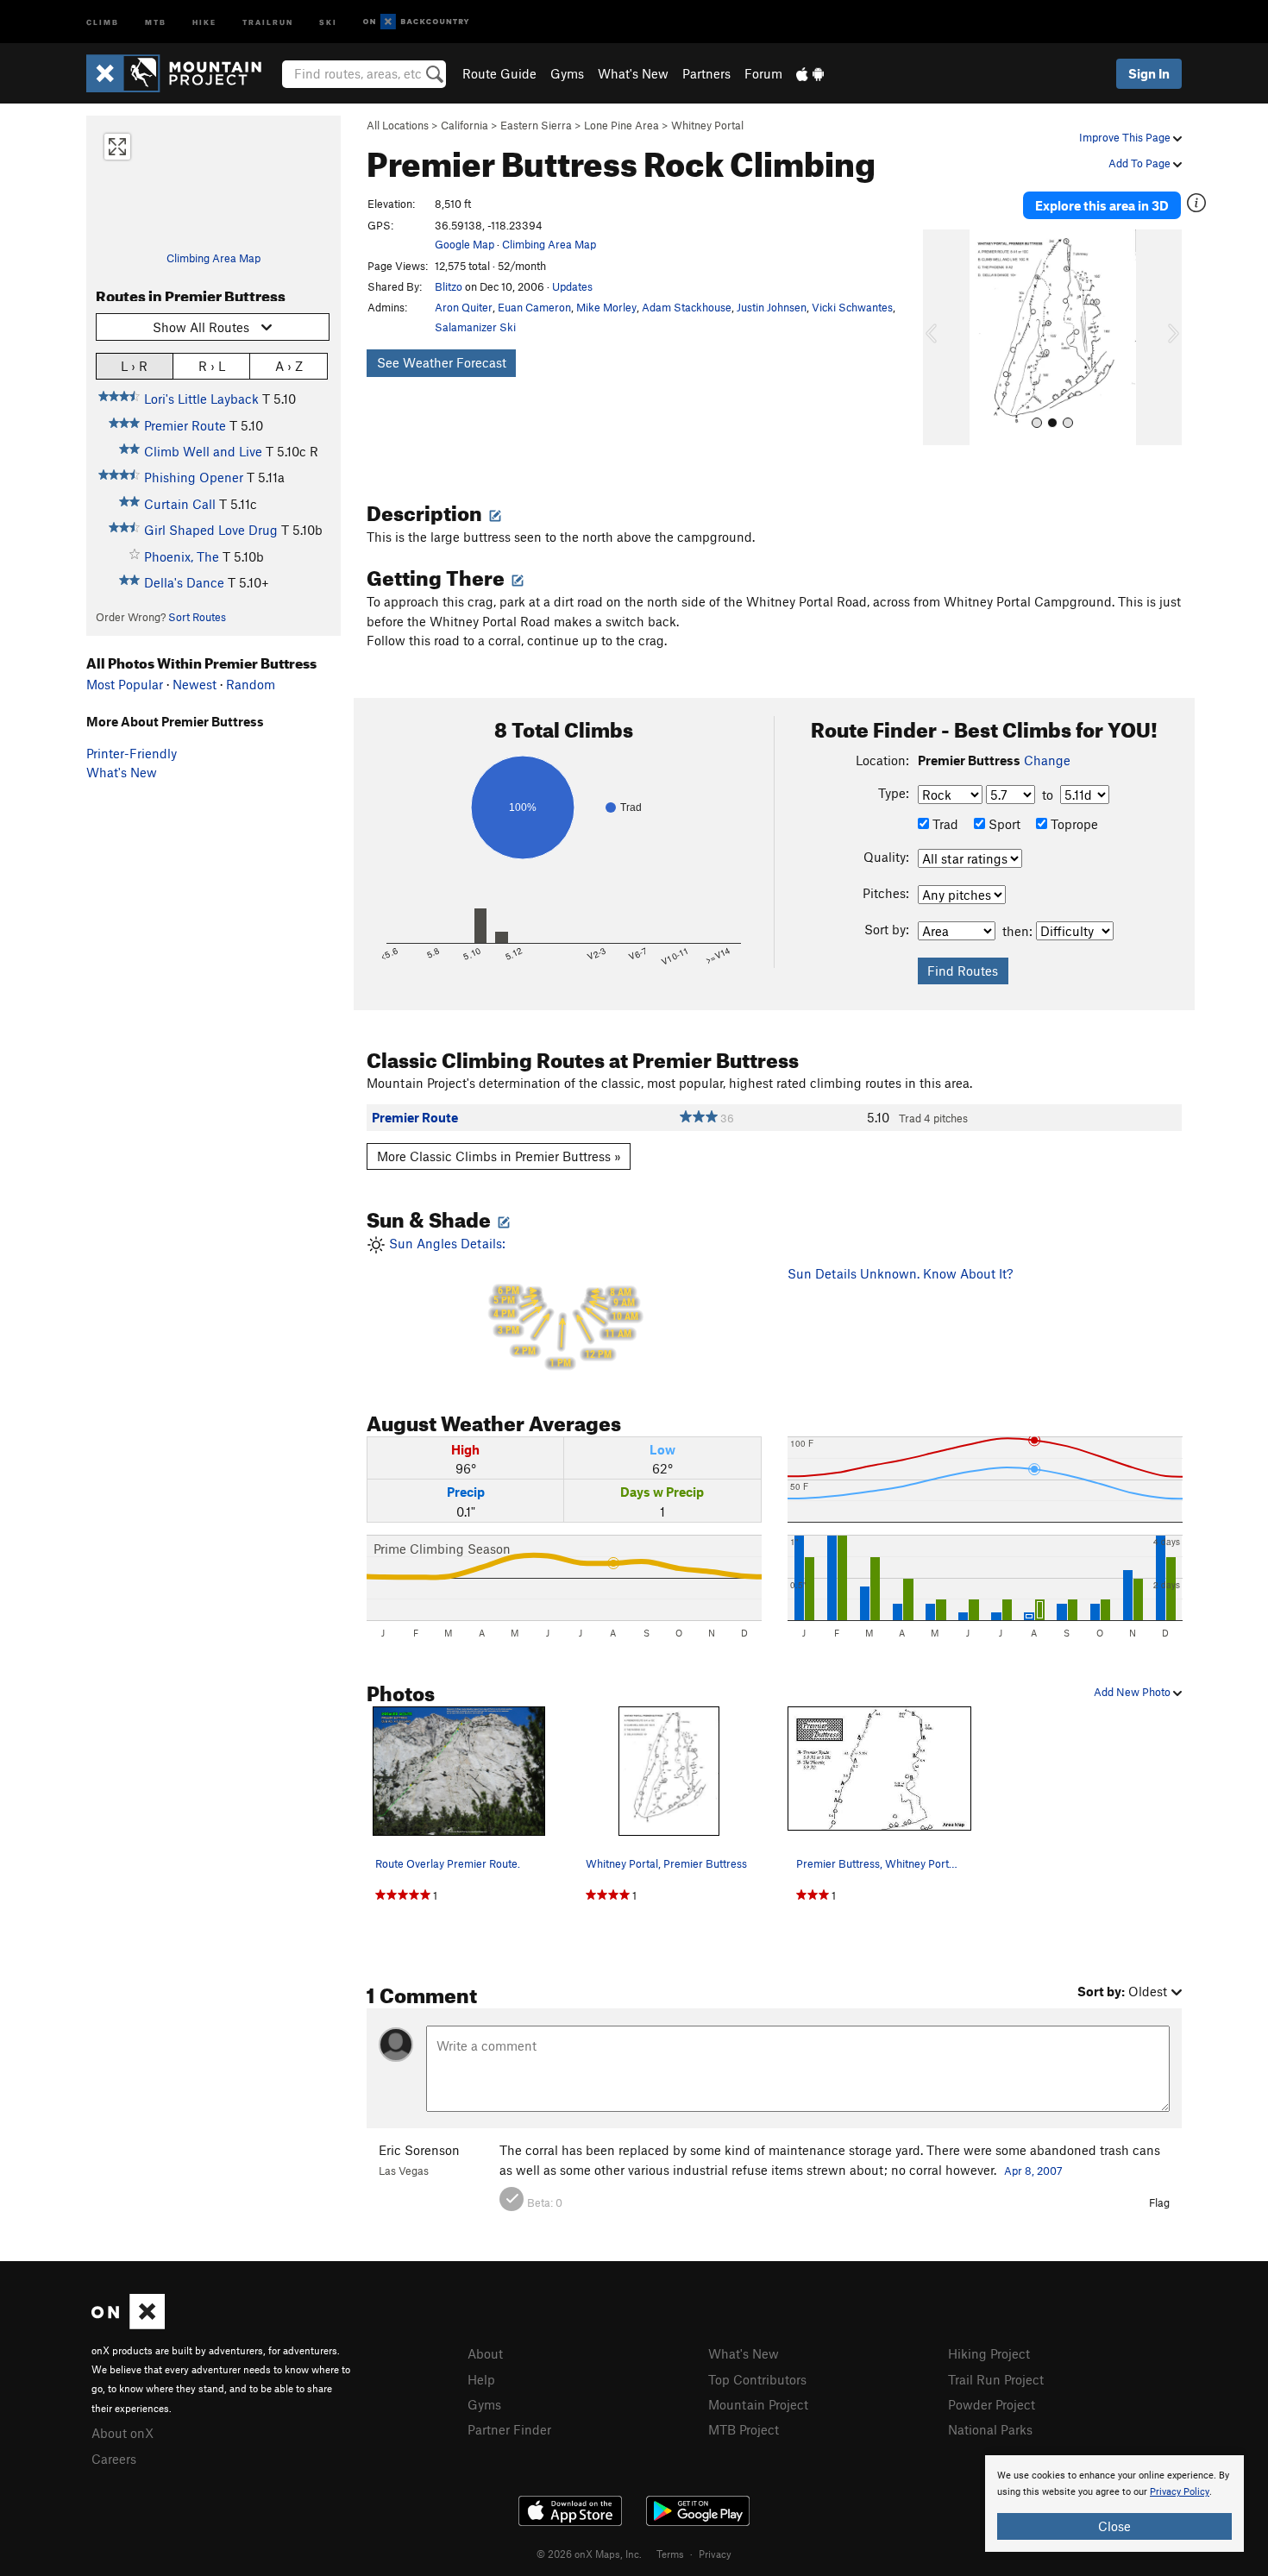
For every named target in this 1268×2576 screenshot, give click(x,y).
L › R (134, 366)
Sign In (1149, 73)
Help (481, 2379)
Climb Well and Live (203, 451)
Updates (572, 286)
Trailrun (268, 21)
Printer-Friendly (132, 753)
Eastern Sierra (536, 125)
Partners (706, 73)
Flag (1159, 2202)
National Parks (990, 2429)
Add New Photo (1133, 1692)
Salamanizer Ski (475, 327)
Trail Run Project (996, 2379)
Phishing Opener (194, 477)
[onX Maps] (128, 2324)
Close (1114, 2526)
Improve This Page (1126, 137)
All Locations (398, 125)
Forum (763, 73)
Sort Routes (197, 617)
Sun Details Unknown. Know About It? (900, 1273)
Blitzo (449, 286)
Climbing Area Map (213, 258)
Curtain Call (180, 504)
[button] (940, 337)
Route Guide (499, 73)
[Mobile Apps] (810, 73)
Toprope (1073, 824)
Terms (670, 2554)
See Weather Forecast (442, 362)
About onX (122, 2433)
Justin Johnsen (772, 307)
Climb (103, 21)
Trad (944, 824)
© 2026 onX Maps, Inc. (589, 2554)
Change (1047, 760)
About (485, 2353)
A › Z (289, 366)
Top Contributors (757, 2379)
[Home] (182, 73)
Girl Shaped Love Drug (211, 530)
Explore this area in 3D (1102, 205)
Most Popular (125, 684)
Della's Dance (184, 582)
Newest (195, 684)
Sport (1003, 824)
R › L (212, 366)
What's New (633, 73)
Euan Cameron (534, 307)
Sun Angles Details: (512, 1302)
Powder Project (992, 2404)
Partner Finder (509, 2429)
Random (251, 684)
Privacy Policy (1180, 2492)
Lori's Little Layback (201, 399)
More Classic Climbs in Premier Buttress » (499, 1156)
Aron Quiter (464, 307)
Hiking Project (989, 2353)
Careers (114, 2459)
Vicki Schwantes (852, 307)
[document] (1114, 2504)
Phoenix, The (182, 556)
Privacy (715, 2554)
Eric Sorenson (419, 2150)
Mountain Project (758, 2404)
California (465, 125)
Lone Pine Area (621, 125)
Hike (204, 21)
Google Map (465, 244)
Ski (328, 21)
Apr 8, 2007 (1033, 2171)
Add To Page (1141, 163)
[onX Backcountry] (416, 22)
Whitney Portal (707, 125)
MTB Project (744, 2429)
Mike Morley (606, 307)
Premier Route (185, 425)
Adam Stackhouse (687, 307)
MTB (156, 21)
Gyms (567, 73)
